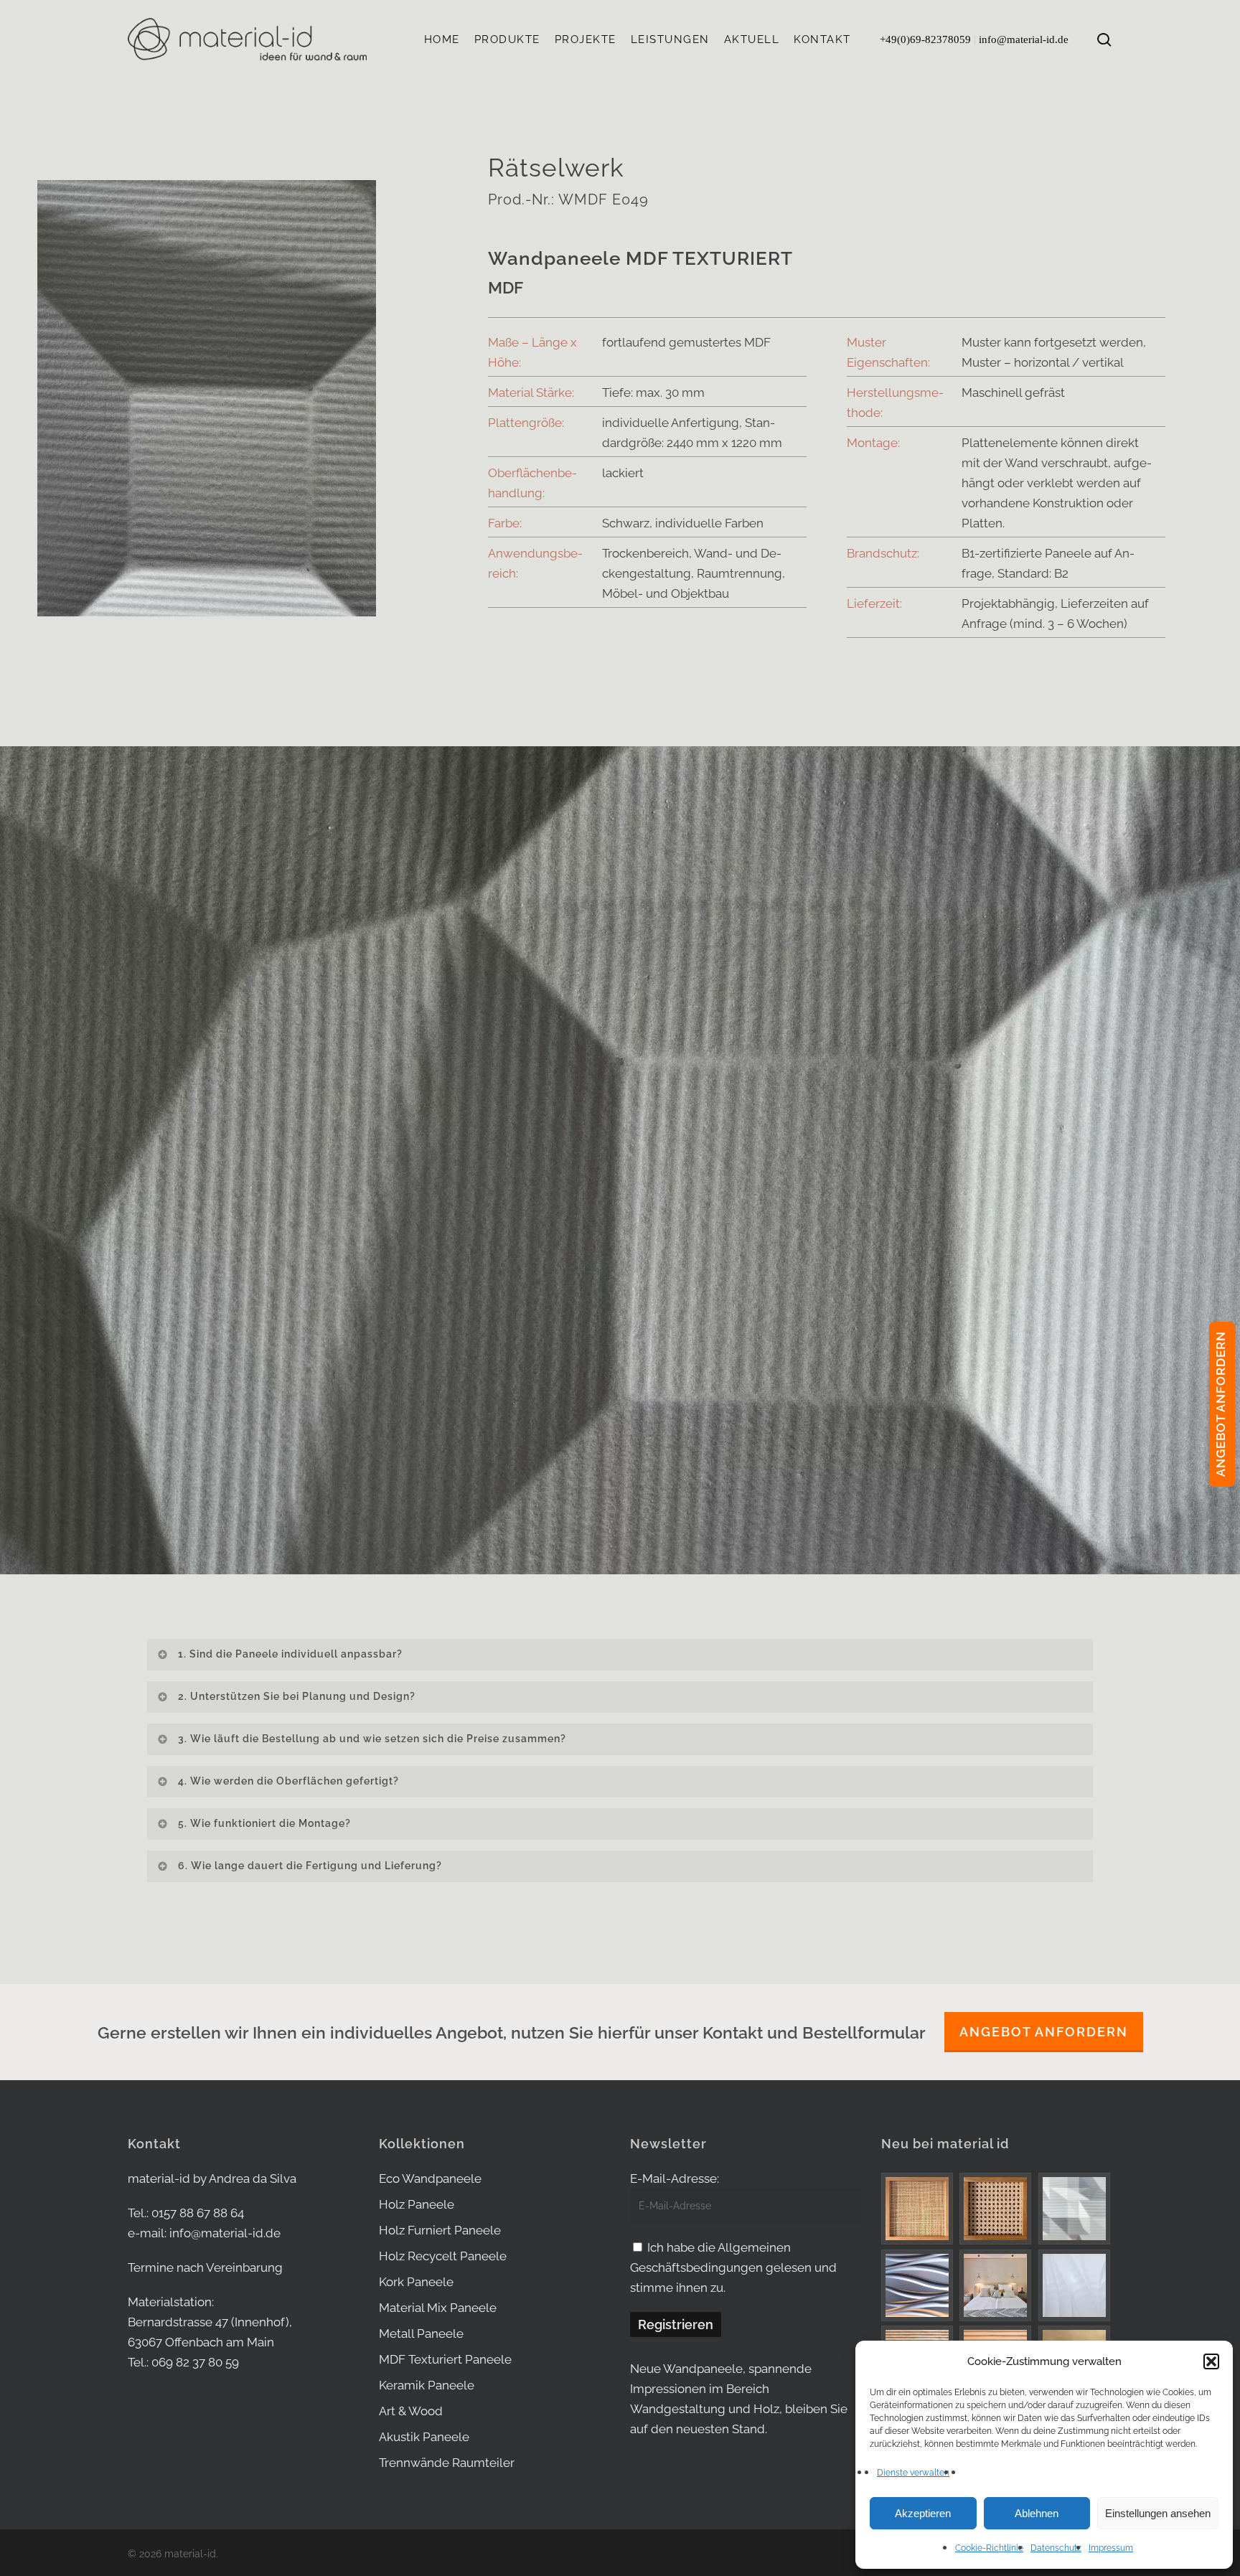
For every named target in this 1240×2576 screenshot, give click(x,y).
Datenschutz (1056, 2548)
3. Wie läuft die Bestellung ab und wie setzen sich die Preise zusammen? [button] (372, 1739)
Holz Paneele (417, 2204)
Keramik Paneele (427, 2385)
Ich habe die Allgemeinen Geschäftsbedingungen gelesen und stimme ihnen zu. (733, 2267)
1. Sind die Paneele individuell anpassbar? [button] (290, 1654)
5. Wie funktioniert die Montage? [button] (264, 1823)
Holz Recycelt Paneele (443, 2256)
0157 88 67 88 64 (198, 2213)
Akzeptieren (923, 2513)
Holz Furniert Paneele (440, 2230)
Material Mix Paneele (438, 2308)
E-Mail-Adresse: (675, 2178)
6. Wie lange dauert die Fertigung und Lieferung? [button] (310, 1866)
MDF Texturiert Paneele (445, 2359)
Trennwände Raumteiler (447, 2463)
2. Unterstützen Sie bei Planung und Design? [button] (297, 1696)
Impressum (1111, 2548)
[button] (1211, 2361)
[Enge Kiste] (918, 2208)
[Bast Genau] (996, 2209)
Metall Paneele (421, 2333)
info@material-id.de (1024, 39)
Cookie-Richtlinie (989, 2548)
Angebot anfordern (1044, 2032)
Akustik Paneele (424, 2437)
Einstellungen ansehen (1158, 2513)
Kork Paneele (416, 2282)
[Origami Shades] (1075, 2209)
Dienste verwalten (913, 2473)
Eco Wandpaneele (430, 2178)
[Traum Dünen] (1075, 2285)
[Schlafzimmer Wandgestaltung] (996, 2285)
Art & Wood (411, 2411)
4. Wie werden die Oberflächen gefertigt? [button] (288, 1781)
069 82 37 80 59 (195, 2362)
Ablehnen (1037, 2513)
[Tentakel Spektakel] (918, 2285)
